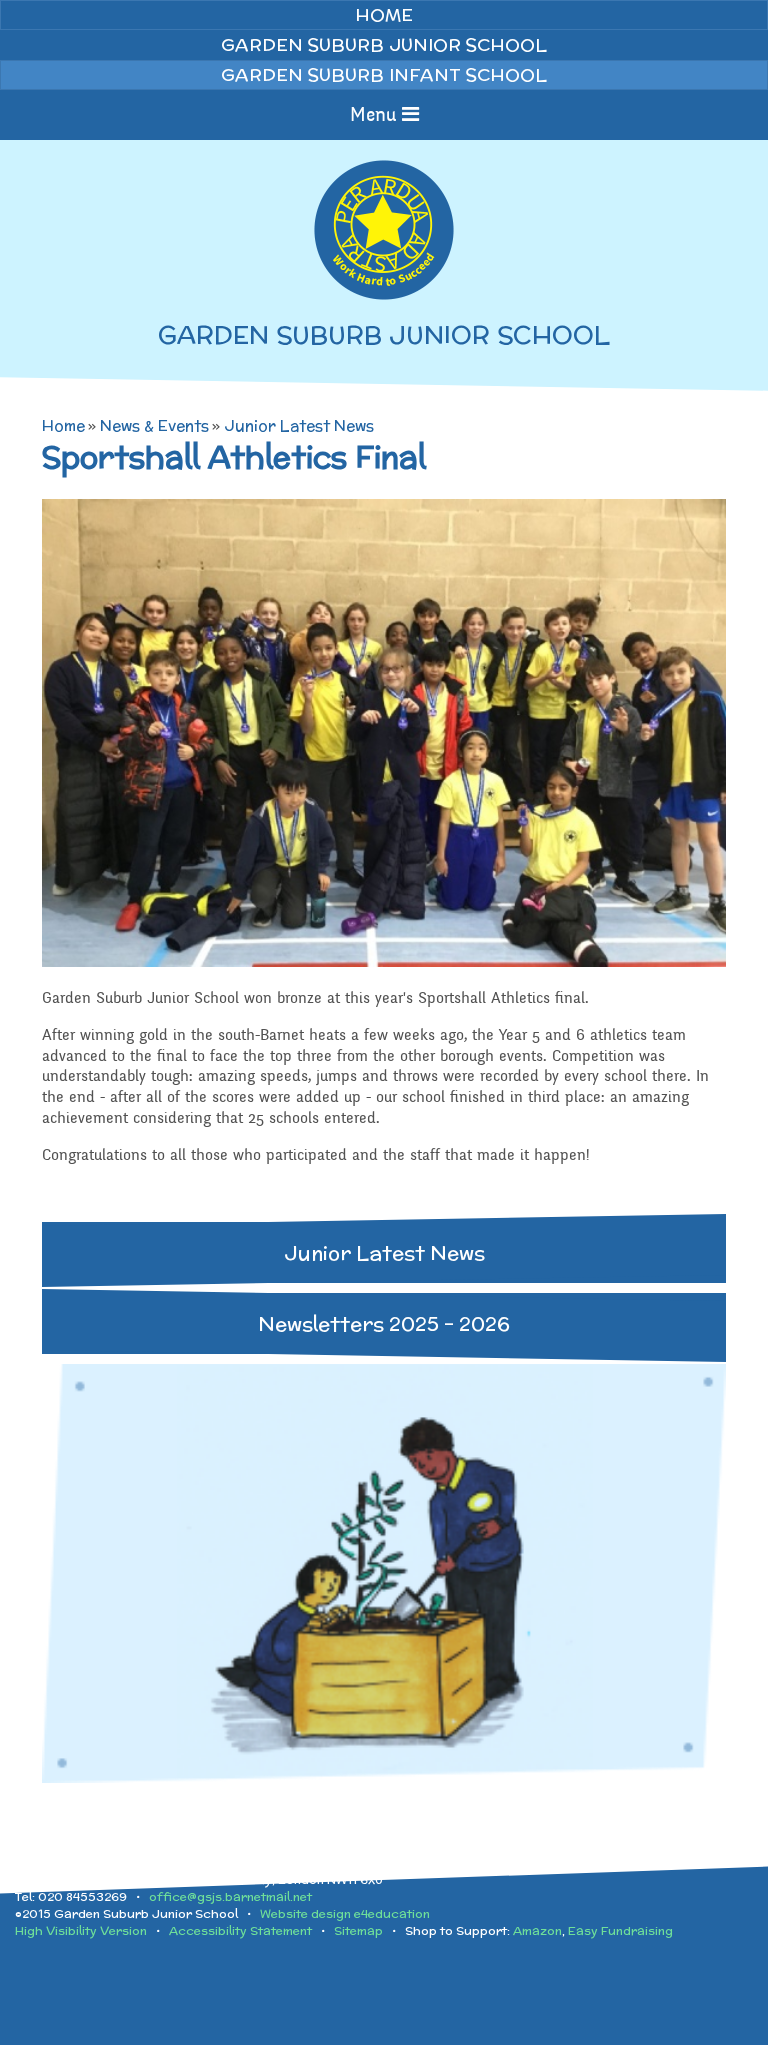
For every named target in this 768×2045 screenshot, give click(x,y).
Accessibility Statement (240, 1930)
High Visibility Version (81, 1930)
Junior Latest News (299, 425)
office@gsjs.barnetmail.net (230, 1896)
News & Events (154, 425)
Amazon (537, 1930)
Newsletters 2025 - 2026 (384, 1323)
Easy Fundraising (620, 1930)
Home (63, 425)
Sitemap (358, 1930)
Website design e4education (345, 1913)
